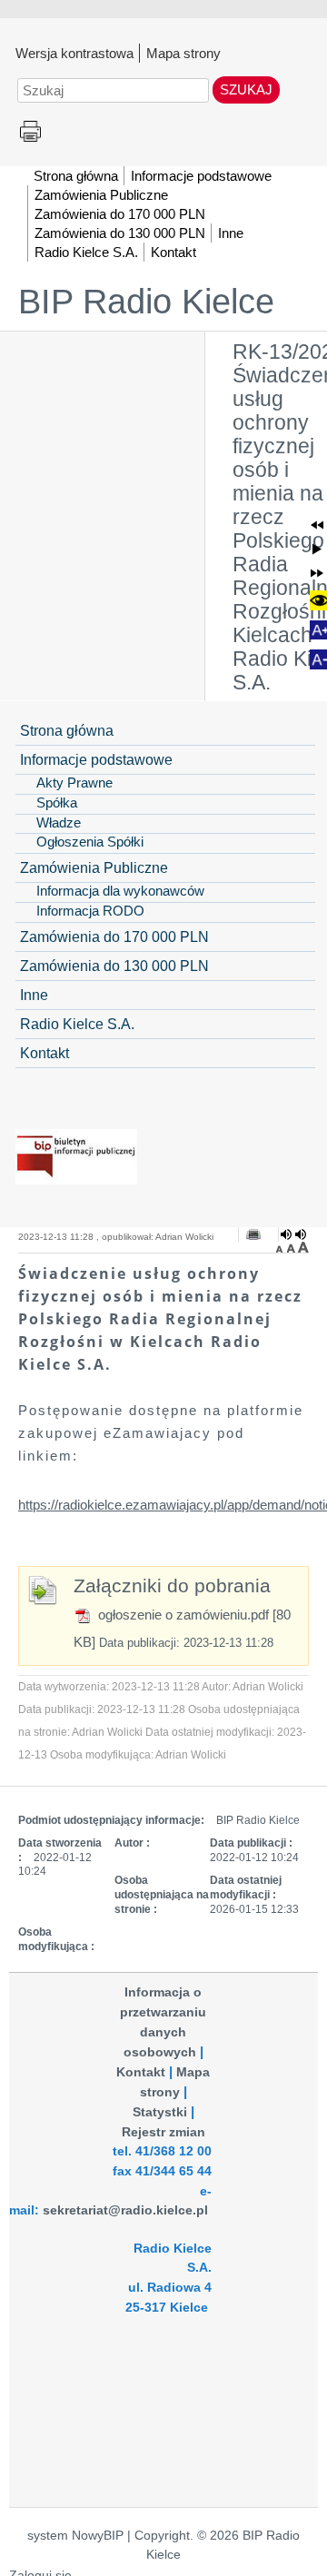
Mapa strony (183, 53)
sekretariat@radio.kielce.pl (125, 2210)
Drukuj (30, 132)
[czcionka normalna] (292, 1247)
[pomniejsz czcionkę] (282, 1247)
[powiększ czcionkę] (303, 1247)
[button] (317, 525)
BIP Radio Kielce (146, 302)
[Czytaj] (293, 1234)
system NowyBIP (75, 2536)
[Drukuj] (253, 1234)
